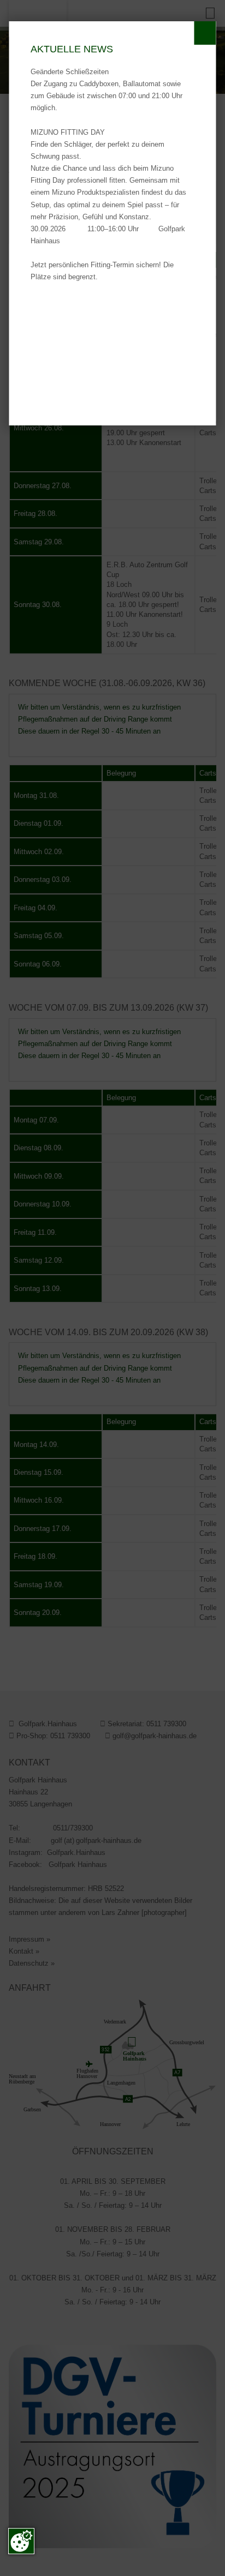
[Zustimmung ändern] (21, 2541)
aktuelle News (72, 49)
